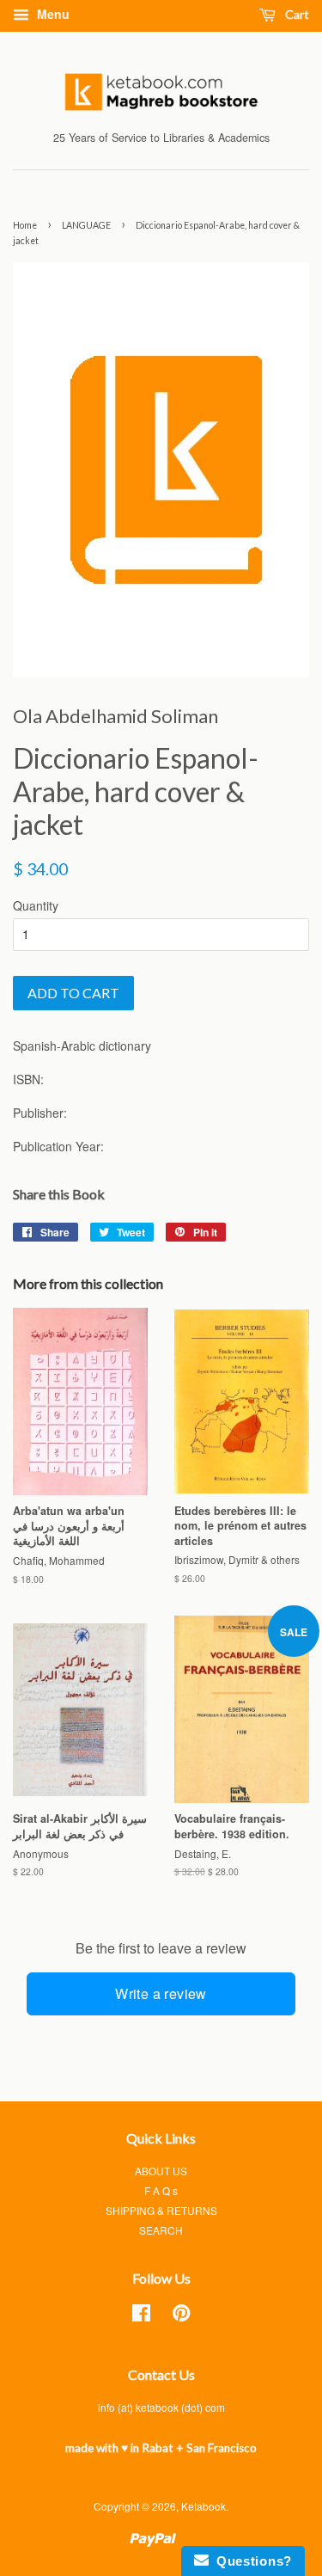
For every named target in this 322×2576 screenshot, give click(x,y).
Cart (296, 14)
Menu (52, 14)
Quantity (36, 905)
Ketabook (204, 2506)
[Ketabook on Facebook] (141, 2316)
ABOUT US (161, 2171)
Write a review (161, 1993)
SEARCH (161, 2230)
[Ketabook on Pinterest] (181, 2316)
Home (25, 225)
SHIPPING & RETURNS (161, 2210)
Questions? (250, 2561)
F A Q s (161, 2190)
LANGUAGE (86, 225)
